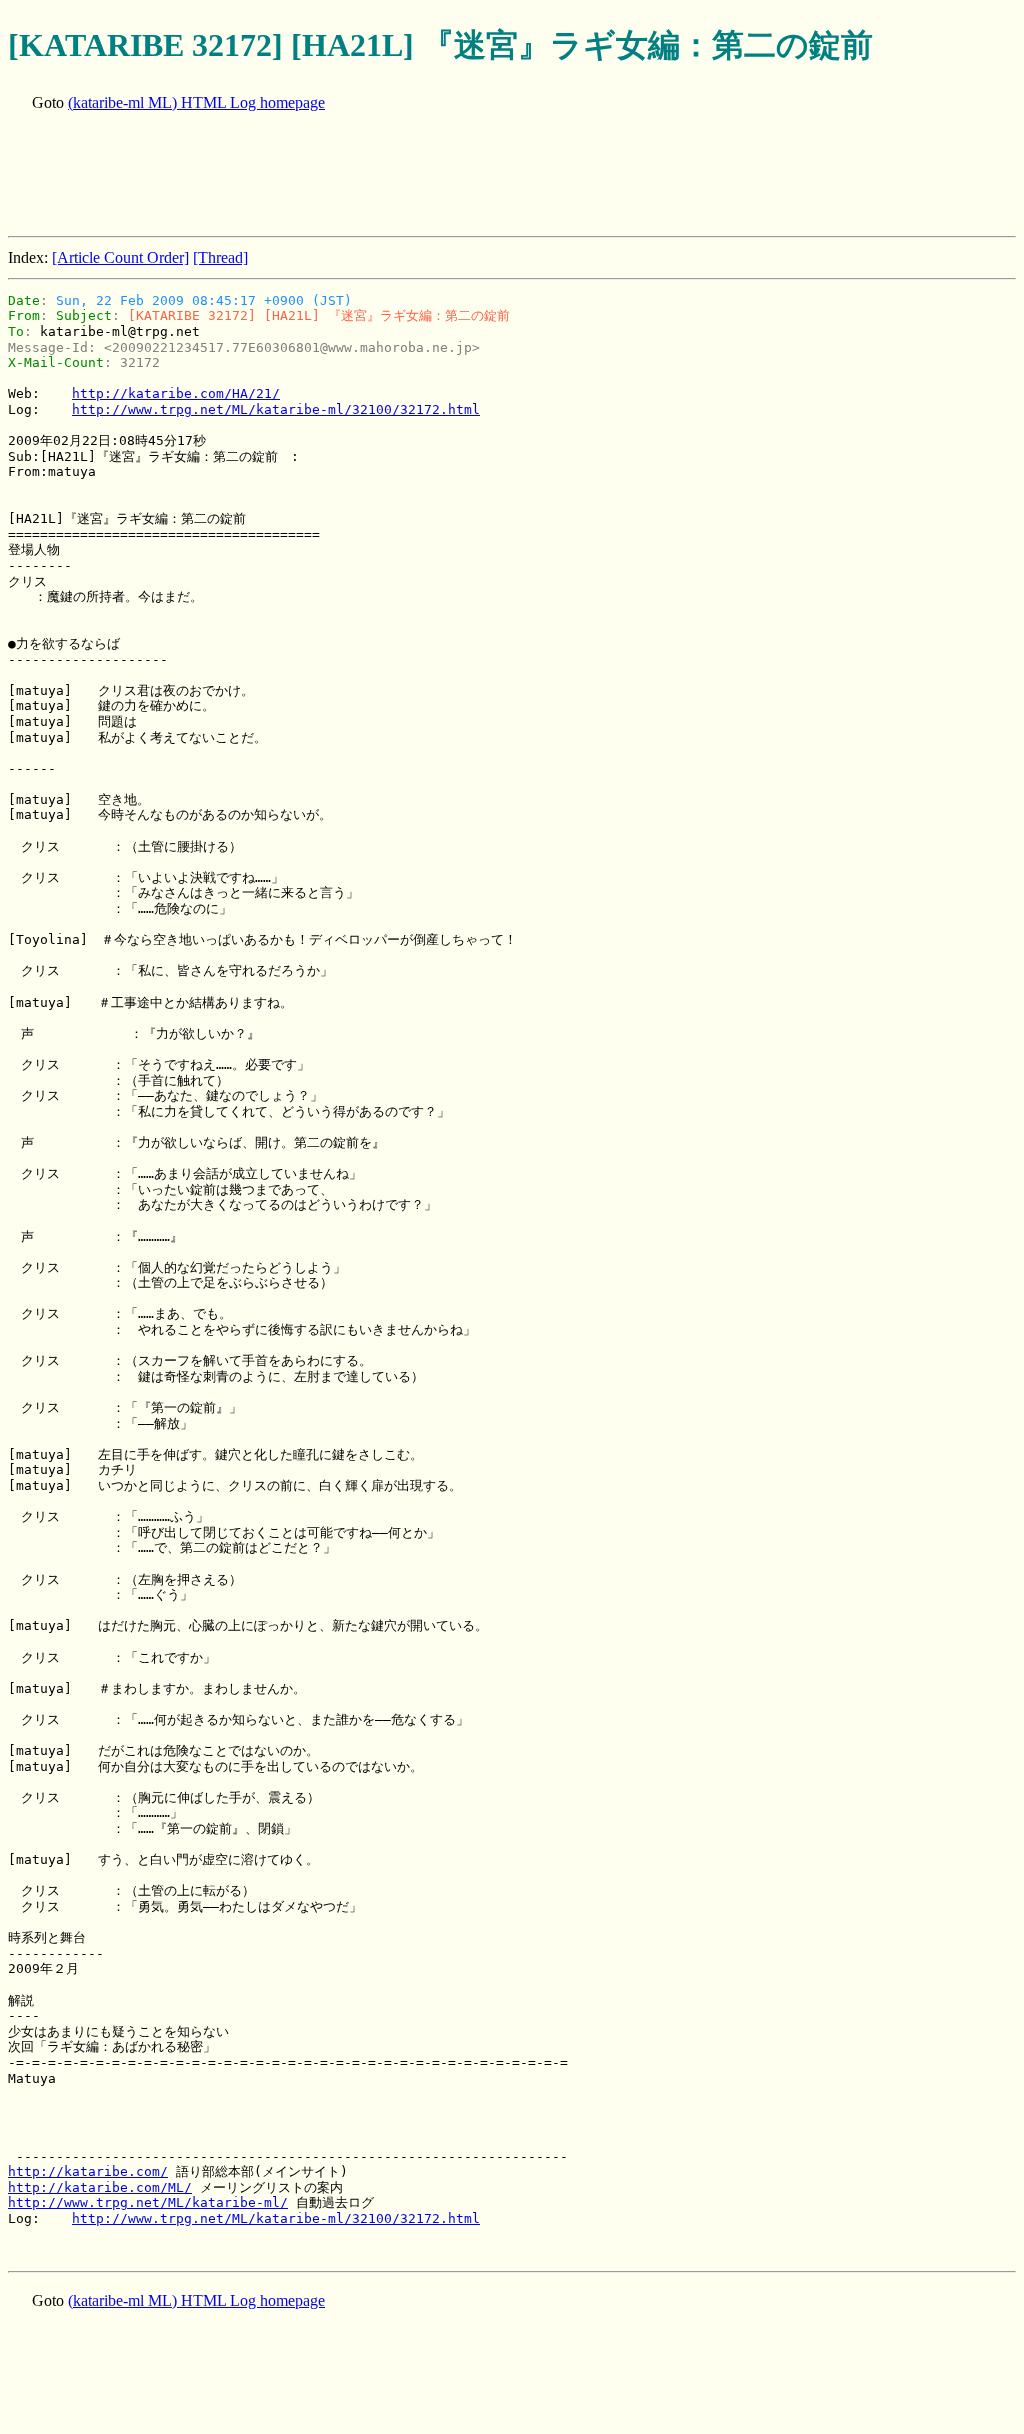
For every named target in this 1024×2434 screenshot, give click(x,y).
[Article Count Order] (120, 257)
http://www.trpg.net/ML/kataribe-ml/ (148, 2202)
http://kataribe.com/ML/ (100, 2187)
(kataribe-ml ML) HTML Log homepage (196, 102)
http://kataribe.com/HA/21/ (176, 393)
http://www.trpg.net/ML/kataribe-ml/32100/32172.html (276, 409)
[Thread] (220, 257)
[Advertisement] (372, 176)
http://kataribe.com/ (88, 2171)
